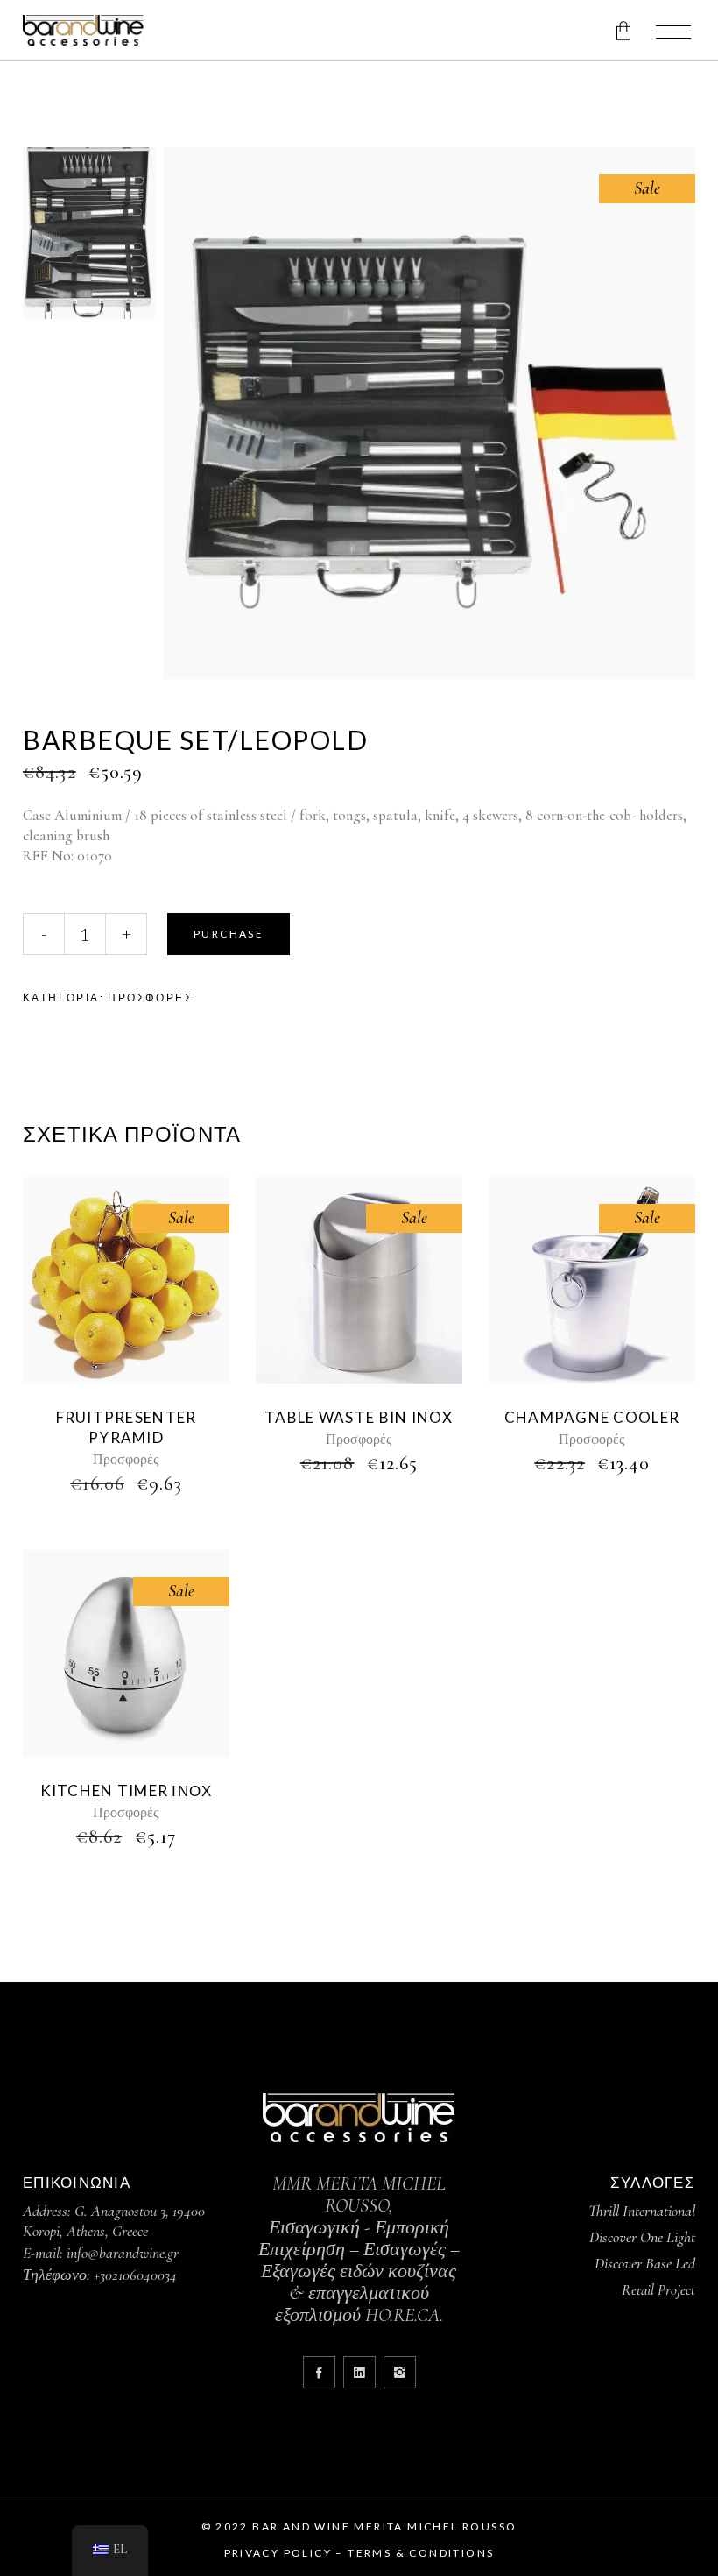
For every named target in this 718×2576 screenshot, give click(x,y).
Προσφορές (150, 998)
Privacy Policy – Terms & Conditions (359, 2553)
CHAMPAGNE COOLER (592, 1417)
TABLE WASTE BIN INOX (359, 1417)
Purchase (229, 934)
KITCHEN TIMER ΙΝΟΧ (127, 1790)
